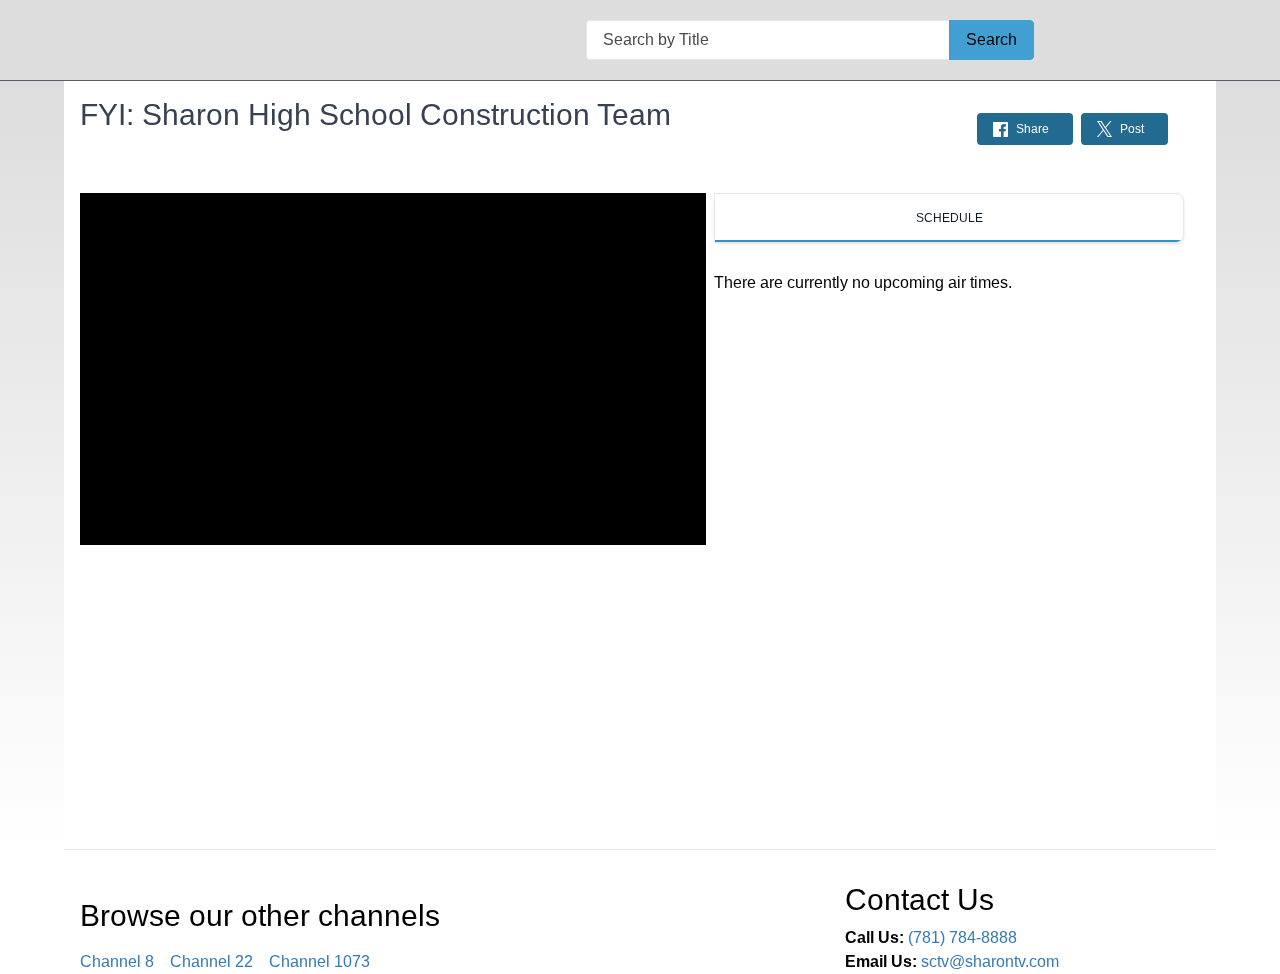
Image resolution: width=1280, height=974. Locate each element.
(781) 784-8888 (962, 937)
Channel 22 (211, 961)
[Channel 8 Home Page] (114, 40)
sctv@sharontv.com (990, 961)
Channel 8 (117, 961)
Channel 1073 (319, 961)
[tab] (949, 218)
